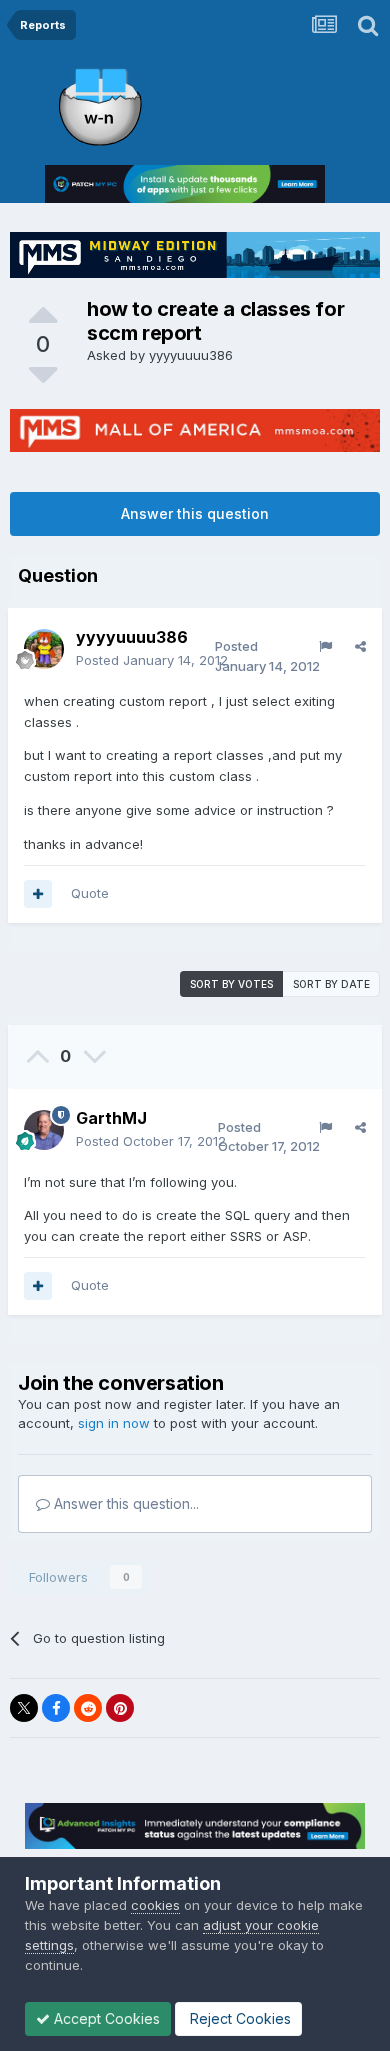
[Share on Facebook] (56, 1708)
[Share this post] (360, 646)
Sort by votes (231, 984)
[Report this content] (325, 646)
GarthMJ (111, 1118)
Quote (90, 893)
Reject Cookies (238, 2018)
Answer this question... (124, 1503)
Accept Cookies (105, 2018)
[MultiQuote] (38, 894)
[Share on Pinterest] (120, 1708)
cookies (155, 1905)
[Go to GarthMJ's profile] (44, 1130)
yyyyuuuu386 (191, 355)
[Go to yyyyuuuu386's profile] (44, 649)
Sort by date (331, 984)
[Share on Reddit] (88, 1708)
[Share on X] (24, 1708)
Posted (152, 660)
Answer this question (195, 513)
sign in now (114, 1423)
